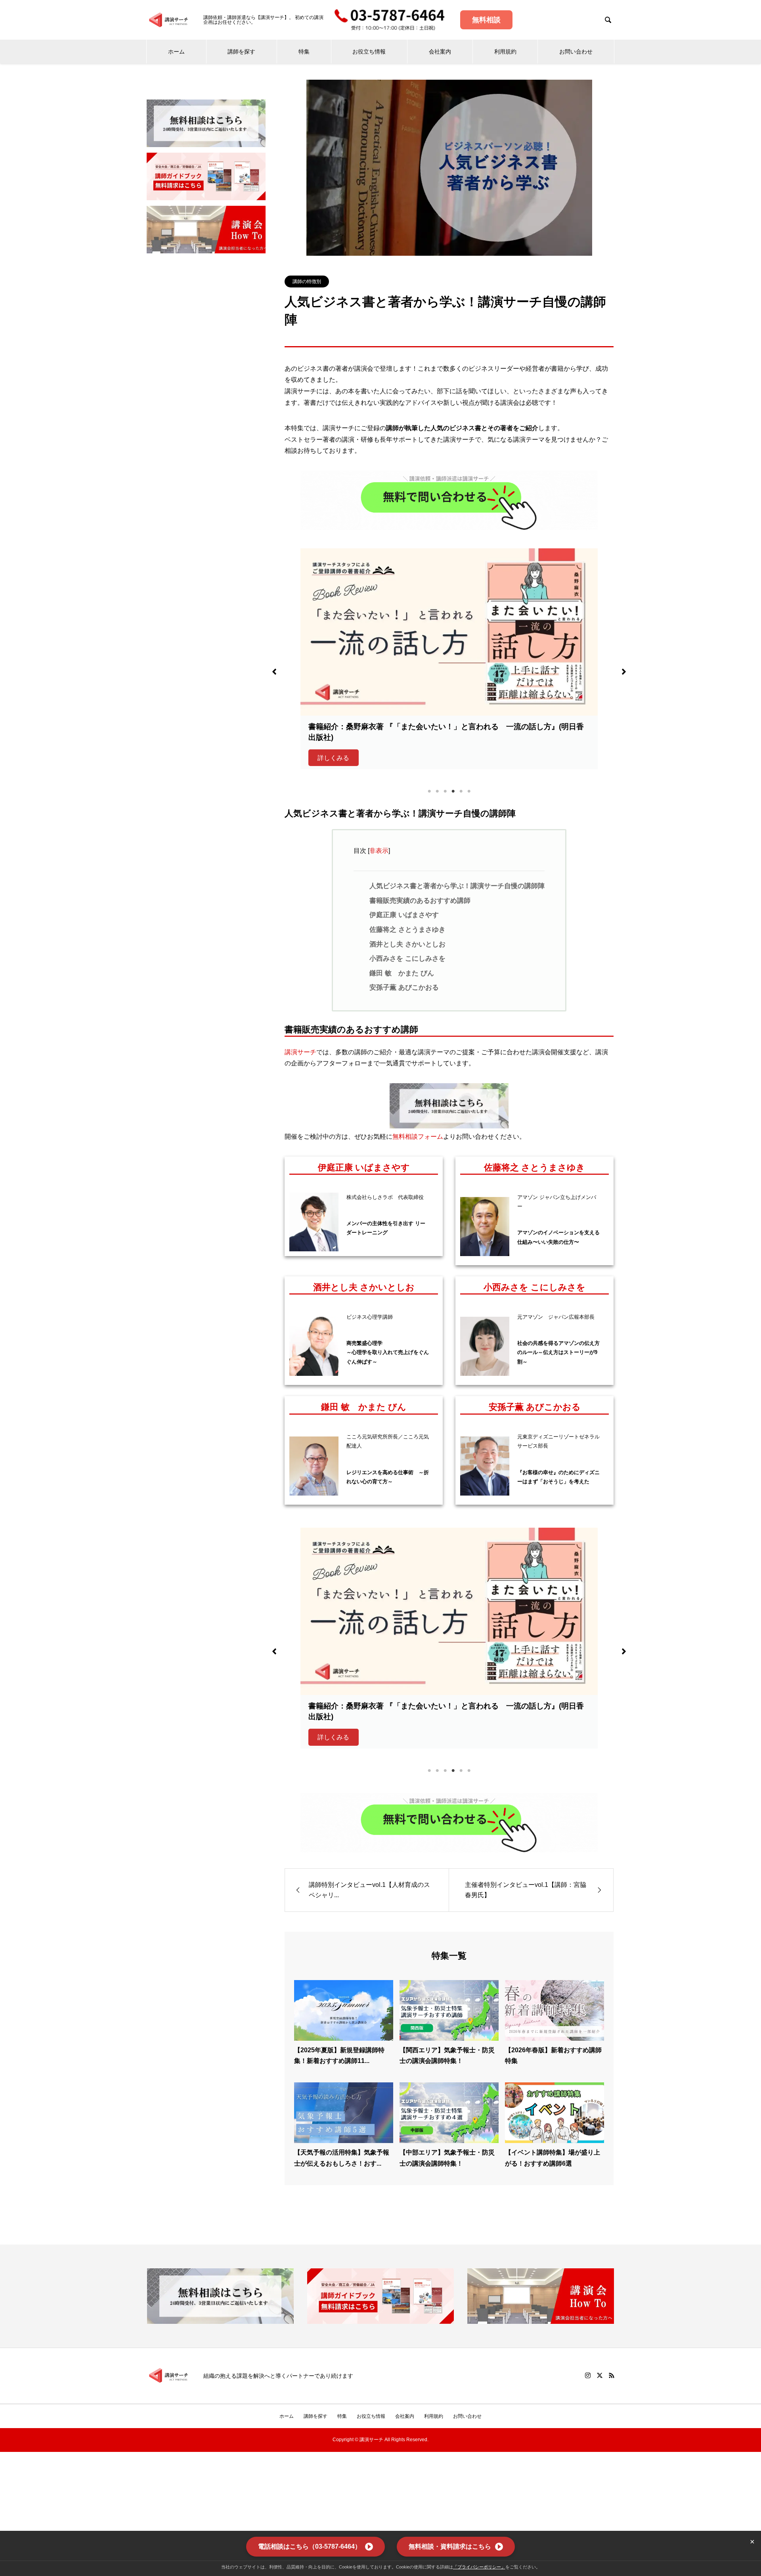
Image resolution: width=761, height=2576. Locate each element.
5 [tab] (461, 791)
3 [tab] (445, 791)
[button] (274, 672)
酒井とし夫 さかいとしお (407, 944)
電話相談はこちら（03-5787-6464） (310, 2546)
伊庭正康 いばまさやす (404, 915)
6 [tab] (469, 791)
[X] (600, 2375)
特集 (304, 52)
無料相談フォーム (418, 1137)
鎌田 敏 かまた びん (402, 973)
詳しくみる (333, 747)
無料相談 (486, 20)
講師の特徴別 (307, 282)
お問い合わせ (576, 52)
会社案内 (440, 52)
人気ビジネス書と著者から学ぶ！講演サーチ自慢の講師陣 (457, 886)
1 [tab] (429, 791)
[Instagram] (588, 2375)
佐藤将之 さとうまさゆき (407, 930)
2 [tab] (437, 791)
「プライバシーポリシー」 (479, 2567)
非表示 (379, 851)
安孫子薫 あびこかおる (404, 987)
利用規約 (505, 52)
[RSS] (612, 2375)
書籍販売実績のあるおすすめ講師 (420, 901)
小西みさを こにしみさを (407, 959)
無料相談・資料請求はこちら (450, 2546)
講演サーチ (300, 1052)
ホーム (176, 52)
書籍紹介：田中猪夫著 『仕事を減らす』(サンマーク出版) (406, 727)
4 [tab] (453, 791)
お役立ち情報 (369, 52)
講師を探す (241, 52)
